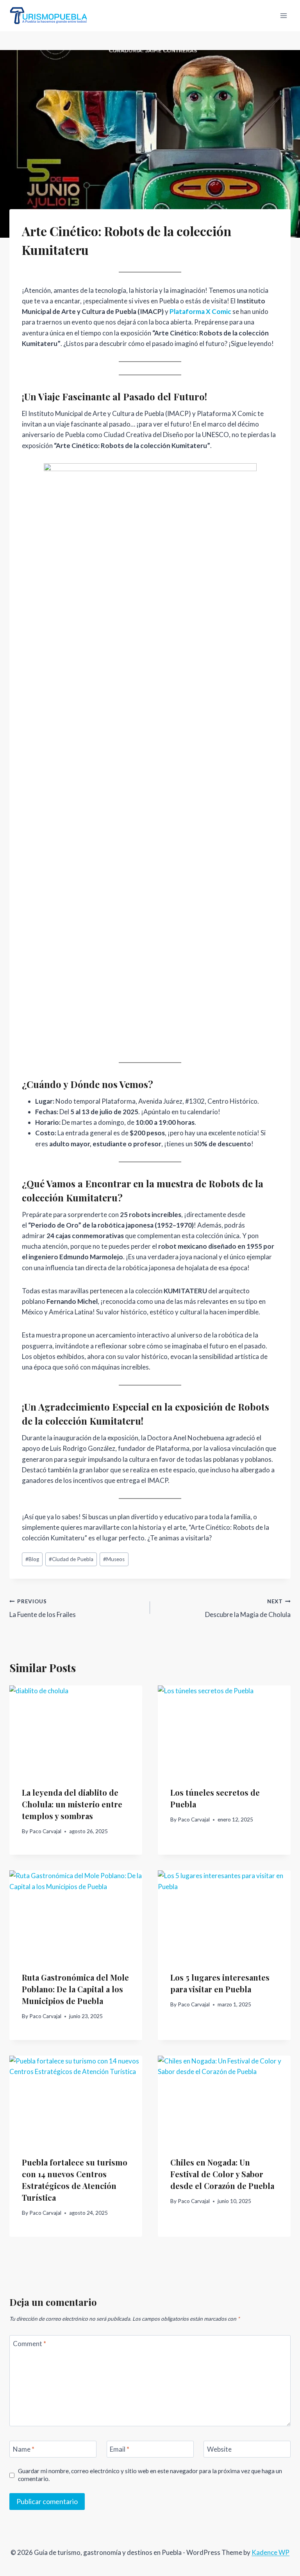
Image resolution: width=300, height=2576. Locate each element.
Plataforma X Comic (200, 311)
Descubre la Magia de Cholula (248, 1609)
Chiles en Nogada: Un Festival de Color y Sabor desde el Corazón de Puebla (222, 2174)
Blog (32, 1559)
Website (219, 2449)
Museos (114, 1559)
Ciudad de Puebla (71, 1559)
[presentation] (76, 1730)
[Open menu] (283, 15)
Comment (29, 2344)
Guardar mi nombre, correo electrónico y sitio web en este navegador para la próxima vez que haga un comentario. (150, 2475)
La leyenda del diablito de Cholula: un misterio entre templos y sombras (72, 1804)
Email (120, 2449)
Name (24, 2449)
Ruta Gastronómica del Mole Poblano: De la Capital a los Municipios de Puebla (75, 1989)
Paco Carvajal (45, 1831)
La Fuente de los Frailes (43, 1609)
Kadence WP (271, 2552)
